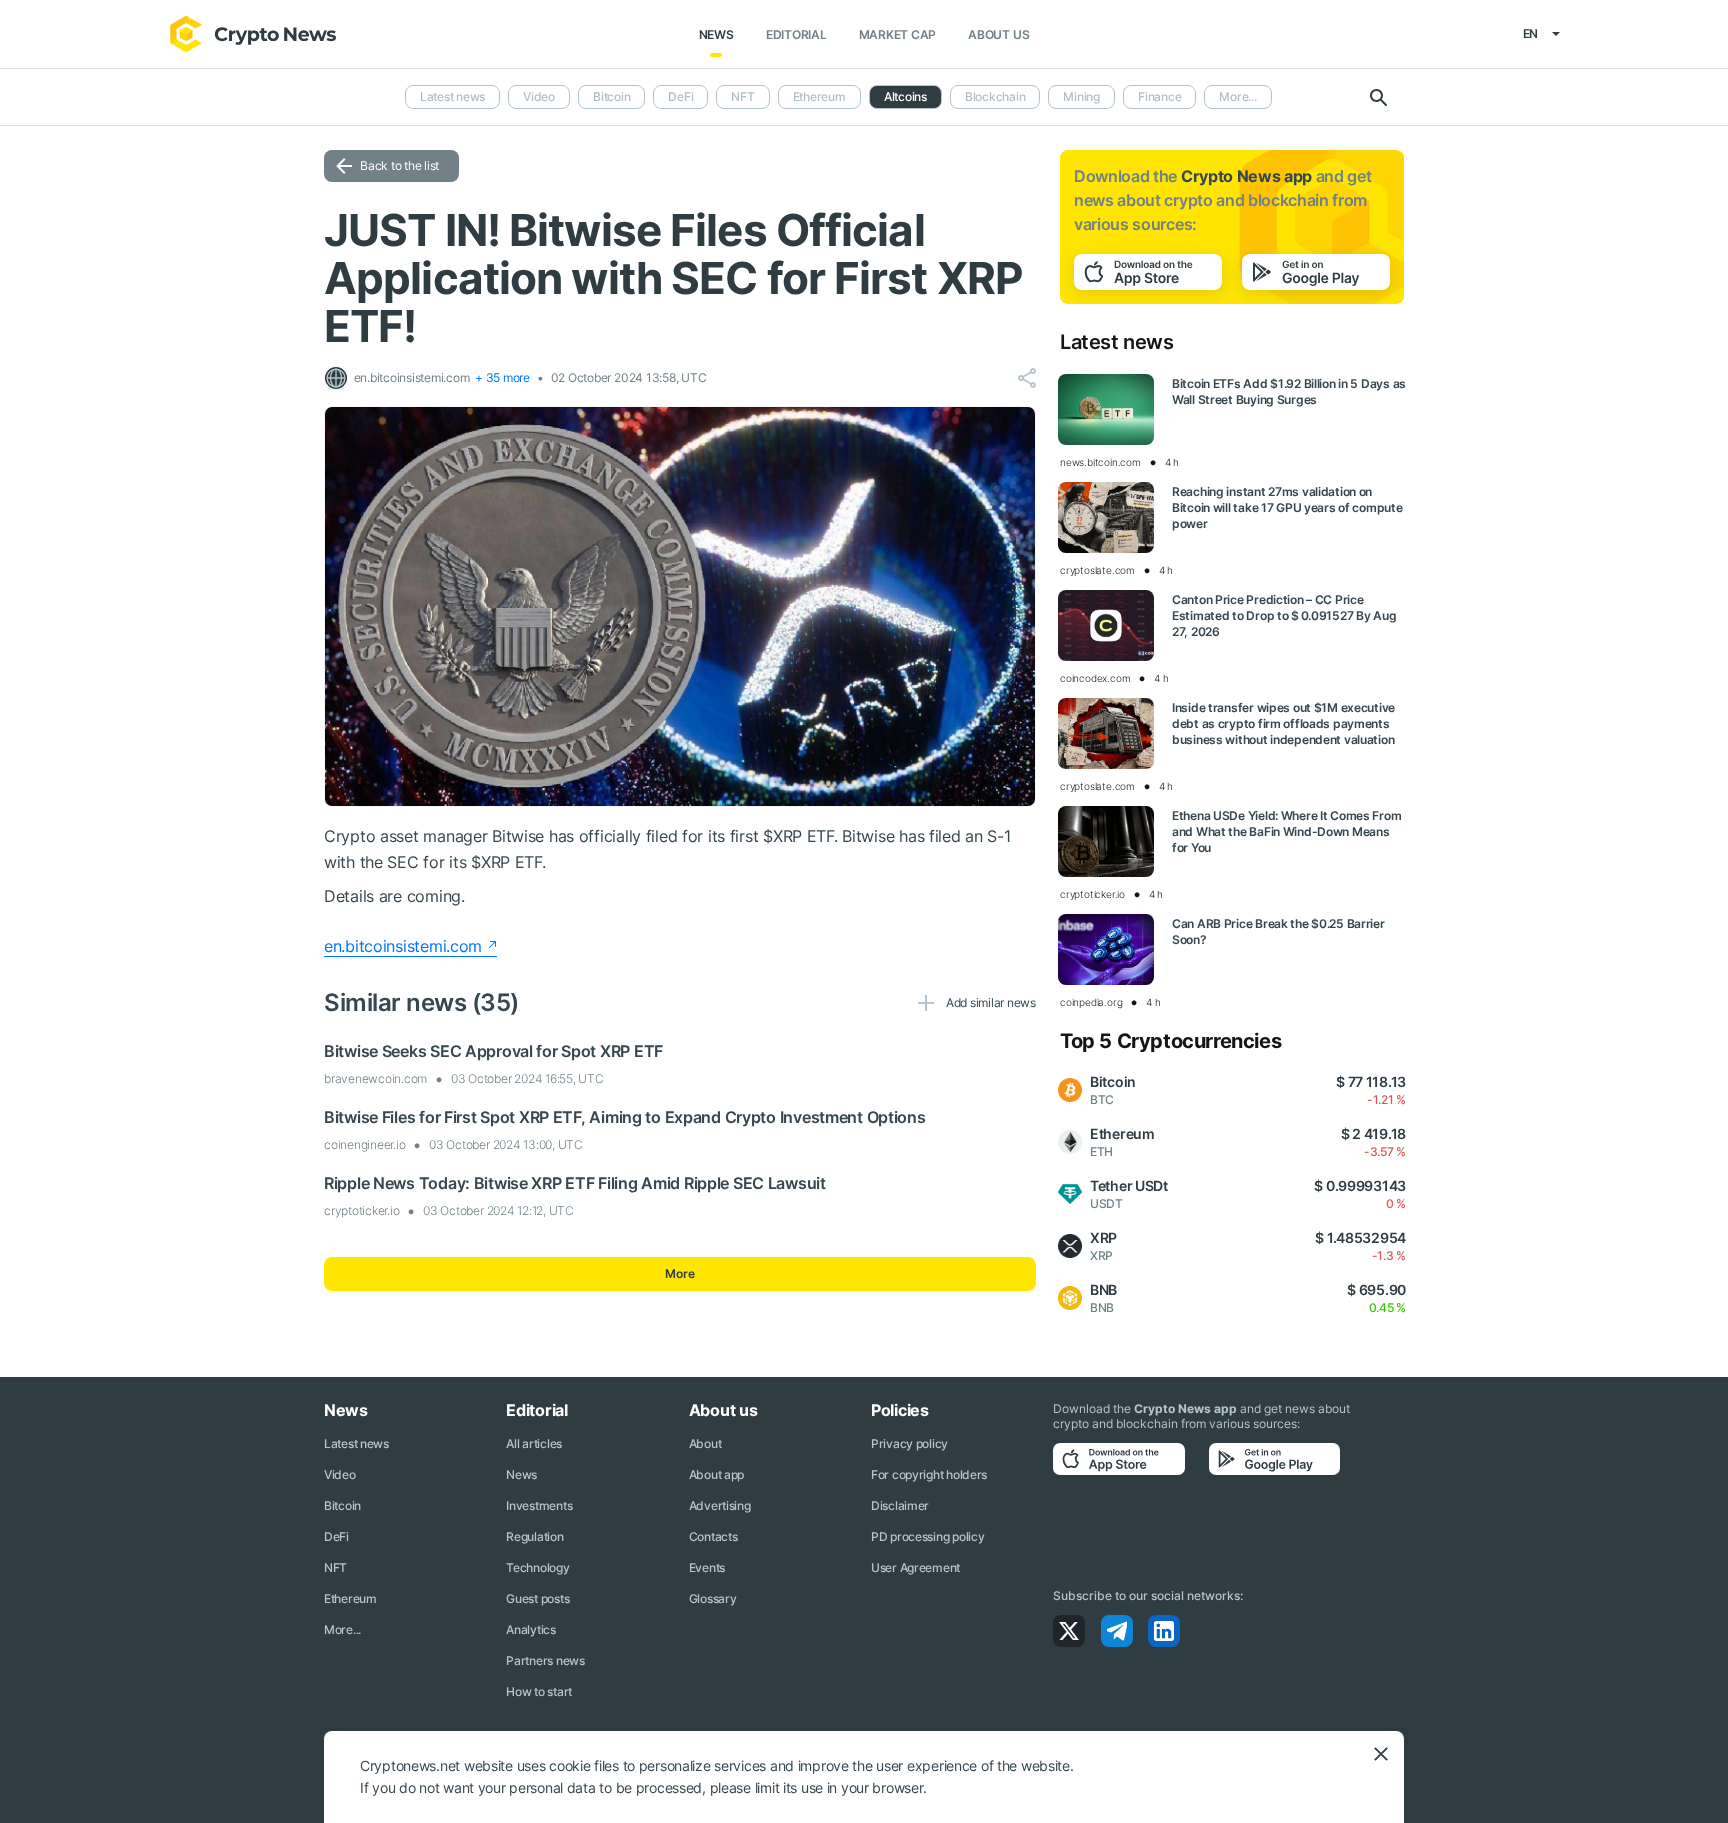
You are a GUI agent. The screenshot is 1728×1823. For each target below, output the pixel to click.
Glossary (713, 1598)
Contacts (713, 1536)
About (705, 1443)
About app (716, 1474)
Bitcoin (611, 96)
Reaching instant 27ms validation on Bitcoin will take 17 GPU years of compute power (1287, 507)
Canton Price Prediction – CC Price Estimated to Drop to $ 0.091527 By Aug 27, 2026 (1284, 615)
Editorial (796, 34)
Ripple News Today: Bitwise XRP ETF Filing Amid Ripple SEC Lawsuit (575, 1183)
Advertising (720, 1505)
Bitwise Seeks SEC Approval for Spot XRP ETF (493, 1051)
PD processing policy (927, 1536)
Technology (537, 1567)
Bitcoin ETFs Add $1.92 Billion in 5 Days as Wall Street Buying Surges (1289, 391)
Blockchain (995, 96)
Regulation (534, 1536)
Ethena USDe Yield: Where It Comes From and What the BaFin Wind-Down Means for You (1286, 831)
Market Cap (898, 34)
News (716, 34)
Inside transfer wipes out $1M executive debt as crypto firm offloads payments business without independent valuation (1283, 723)
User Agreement (915, 1567)
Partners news (545, 1660)
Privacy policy (909, 1443)
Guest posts (537, 1598)
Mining (1081, 96)
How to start (539, 1691)
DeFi (680, 96)
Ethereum (819, 96)
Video (539, 96)
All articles (534, 1443)
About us (998, 34)
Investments (539, 1505)
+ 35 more (502, 377)
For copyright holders (929, 1474)
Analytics (530, 1629)
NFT (742, 96)
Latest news (452, 96)
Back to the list (399, 165)
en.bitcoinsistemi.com (403, 946)
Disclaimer (900, 1505)
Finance (1159, 96)
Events (707, 1567)
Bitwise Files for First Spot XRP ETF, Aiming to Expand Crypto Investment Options (625, 1117)
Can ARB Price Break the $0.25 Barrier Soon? (1278, 931)
